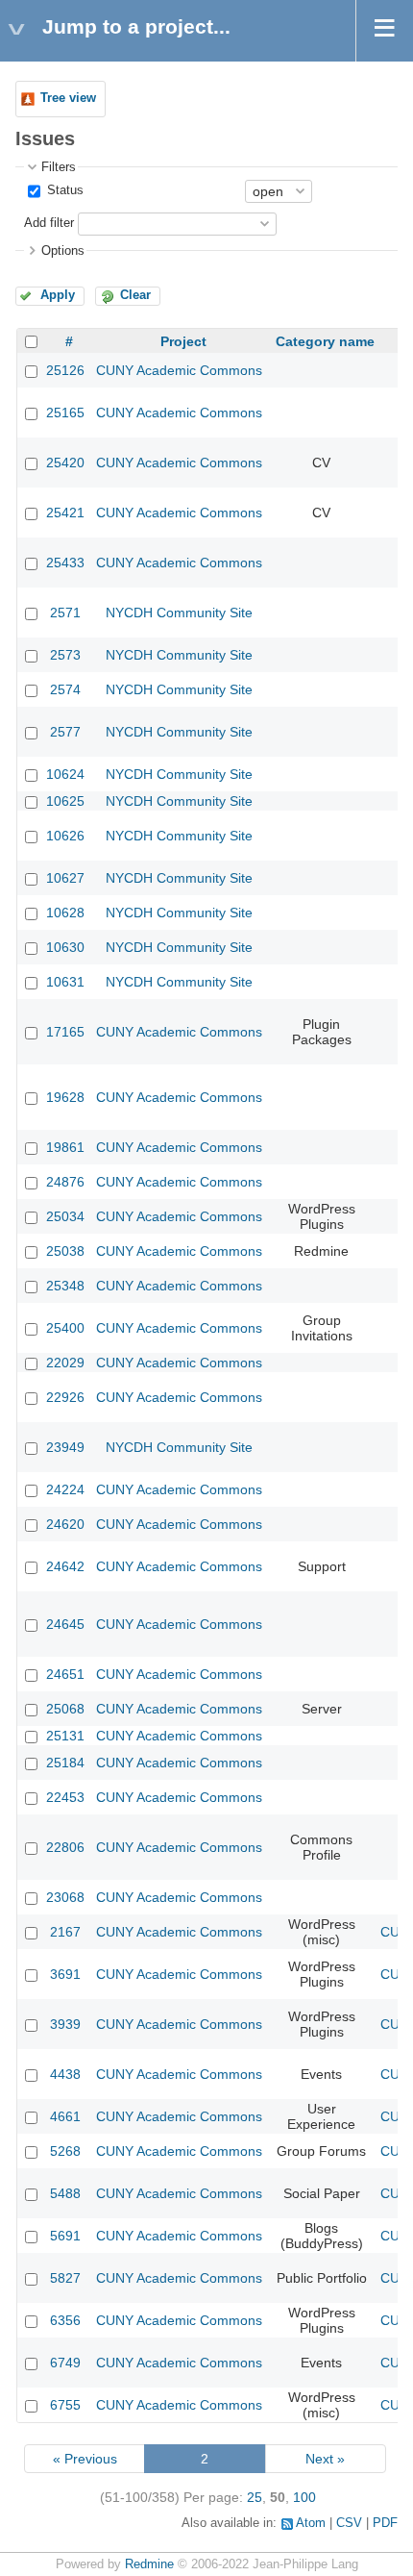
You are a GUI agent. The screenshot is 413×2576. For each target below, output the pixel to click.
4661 (65, 2116)
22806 (65, 1847)
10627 (65, 878)
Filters (59, 167)
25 (255, 2497)
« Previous (85, 2459)
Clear (135, 295)
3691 (65, 1974)
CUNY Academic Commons (179, 370)
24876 (65, 1182)
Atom (311, 2523)
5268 (65, 2151)
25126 (65, 370)
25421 (65, 513)
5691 (65, 2236)
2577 (65, 732)
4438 (65, 2074)
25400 (65, 1328)
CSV (349, 2523)
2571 (65, 613)
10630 (65, 947)
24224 (65, 1489)
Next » (325, 2459)
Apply (58, 295)
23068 (65, 1897)
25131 (65, 1736)
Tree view (68, 98)
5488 (65, 2193)
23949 (65, 1447)
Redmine (149, 2564)
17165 (65, 1032)
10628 (65, 913)
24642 (65, 1566)
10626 (65, 836)
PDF (385, 2523)
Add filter (49, 223)
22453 (65, 1797)
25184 (65, 1763)
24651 (65, 1674)
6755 (65, 2405)
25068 (65, 1709)
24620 (65, 1524)
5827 (65, 2278)
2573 (65, 655)
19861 (65, 1147)
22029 (65, 1363)
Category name (325, 341)
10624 (65, 774)
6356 (65, 2320)
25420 (65, 463)
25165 (65, 413)
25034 (65, 1216)
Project (183, 341)
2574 (65, 689)
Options (63, 251)
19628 (65, 1097)
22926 (65, 1397)
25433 (65, 563)
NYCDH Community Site (179, 613)
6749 (65, 2363)
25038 (65, 1251)
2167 (65, 1932)
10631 (65, 982)
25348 (65, 1286)
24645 (65, 1624)
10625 (65, 801)
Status (63, 190)
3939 (65, 2024)
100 (304, 2497)
